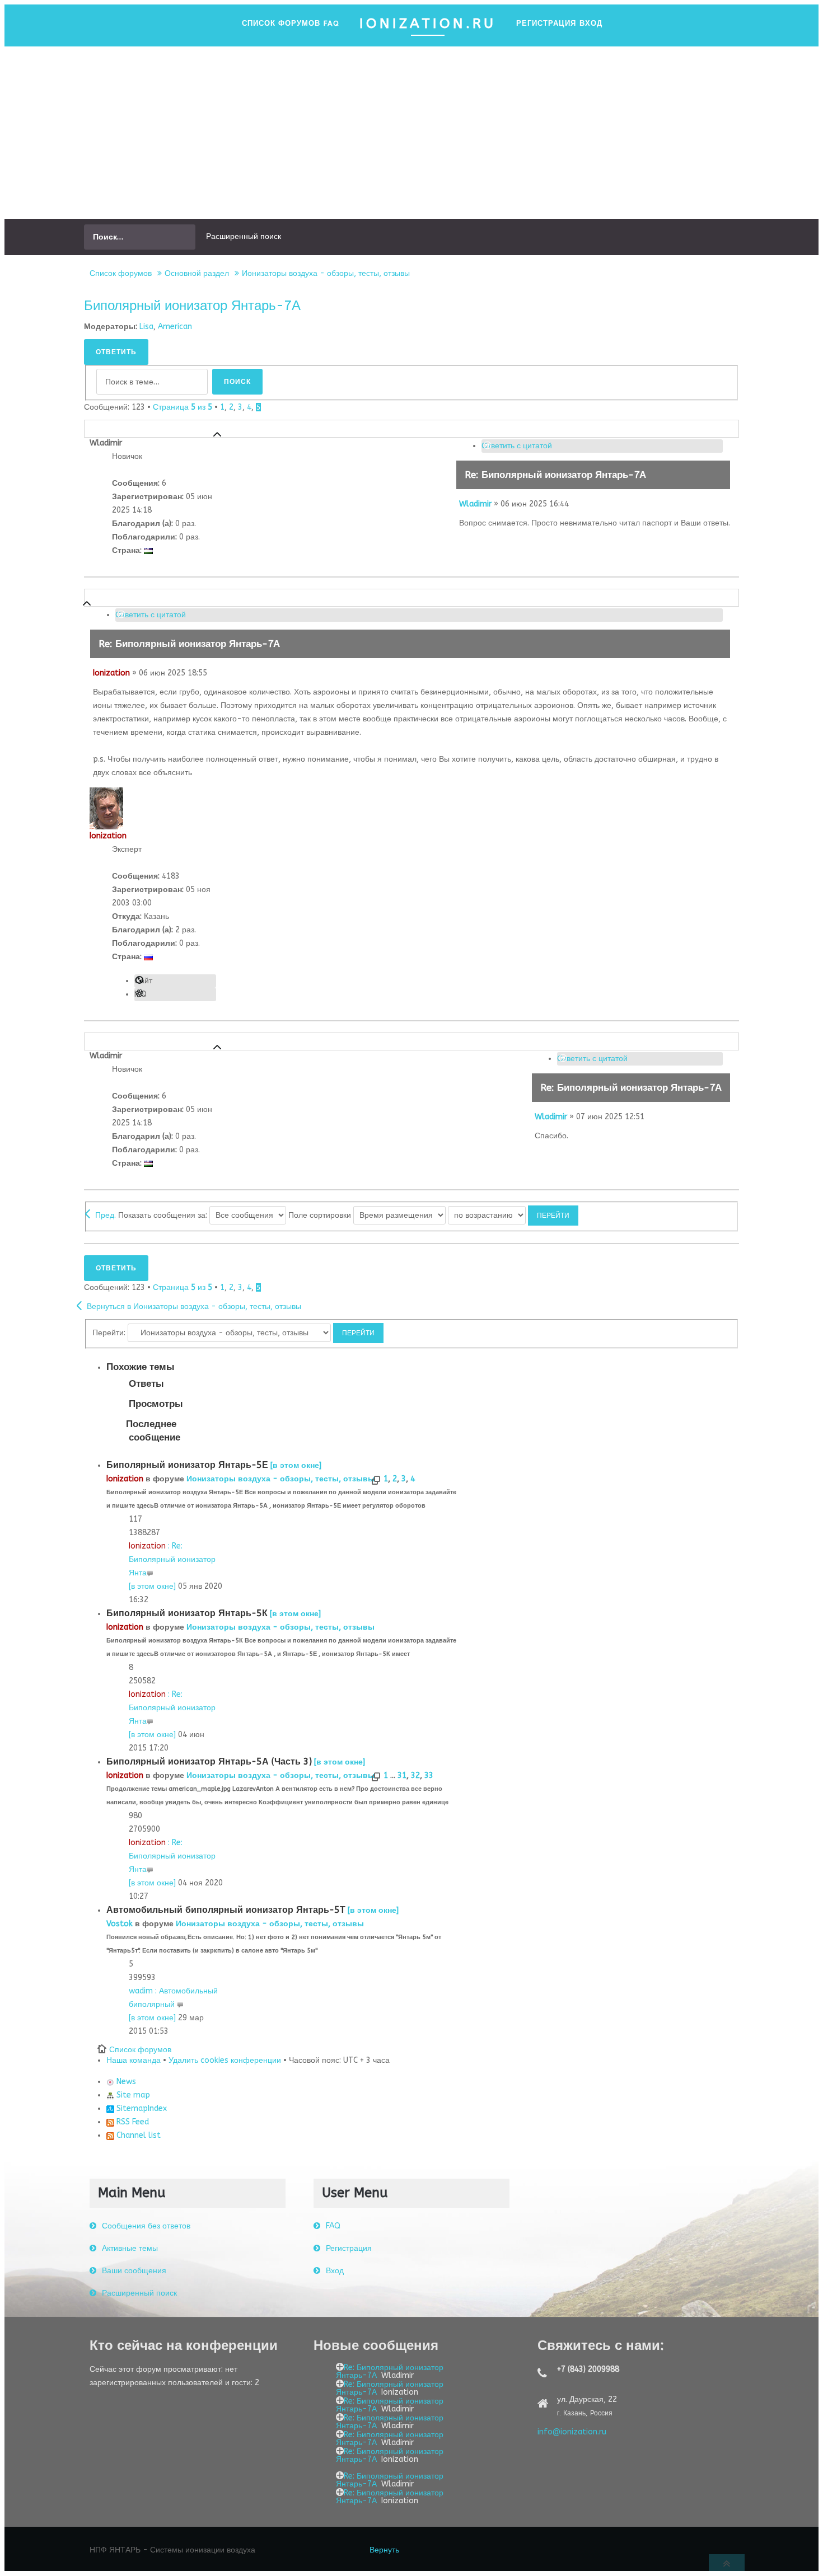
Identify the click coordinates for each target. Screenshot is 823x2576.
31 (402, 1775)
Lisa (146, 327)
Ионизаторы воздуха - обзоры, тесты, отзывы (326, 273)
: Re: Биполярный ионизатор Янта (172, 1559)
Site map (132, 2095)
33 (429, 1775)
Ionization (111, 673)
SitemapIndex (141, 2108)
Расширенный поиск (244, 236)
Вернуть (384, 2550)
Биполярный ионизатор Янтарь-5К (187, 1613)
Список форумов (121, 273)
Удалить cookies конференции (225, 2060)
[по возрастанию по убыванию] (513, 1215)
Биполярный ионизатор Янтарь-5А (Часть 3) (209, 1761)
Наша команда (134, 2060)
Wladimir (475, 504)
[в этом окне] (296, 1465)
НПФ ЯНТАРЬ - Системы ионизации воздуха (172, 2550)
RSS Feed (132, 2122)
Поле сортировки (321, 1215)
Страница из (183, 407)
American (175, 327)
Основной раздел (197, 273)
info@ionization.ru (572, 2432)
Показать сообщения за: (164, 1215)
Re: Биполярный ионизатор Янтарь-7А (555, 475)
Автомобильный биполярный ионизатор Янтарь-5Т (226, 1910)
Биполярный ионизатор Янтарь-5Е (187, 1465)
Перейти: (109, 1333)
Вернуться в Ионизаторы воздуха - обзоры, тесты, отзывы (194, 1306)
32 (415, 1775)
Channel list (137, 2135)
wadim (141, 1991)
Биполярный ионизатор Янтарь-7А (192, 306)
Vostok (120, 1924)
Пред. (106, 1215)
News (125, 2082)
